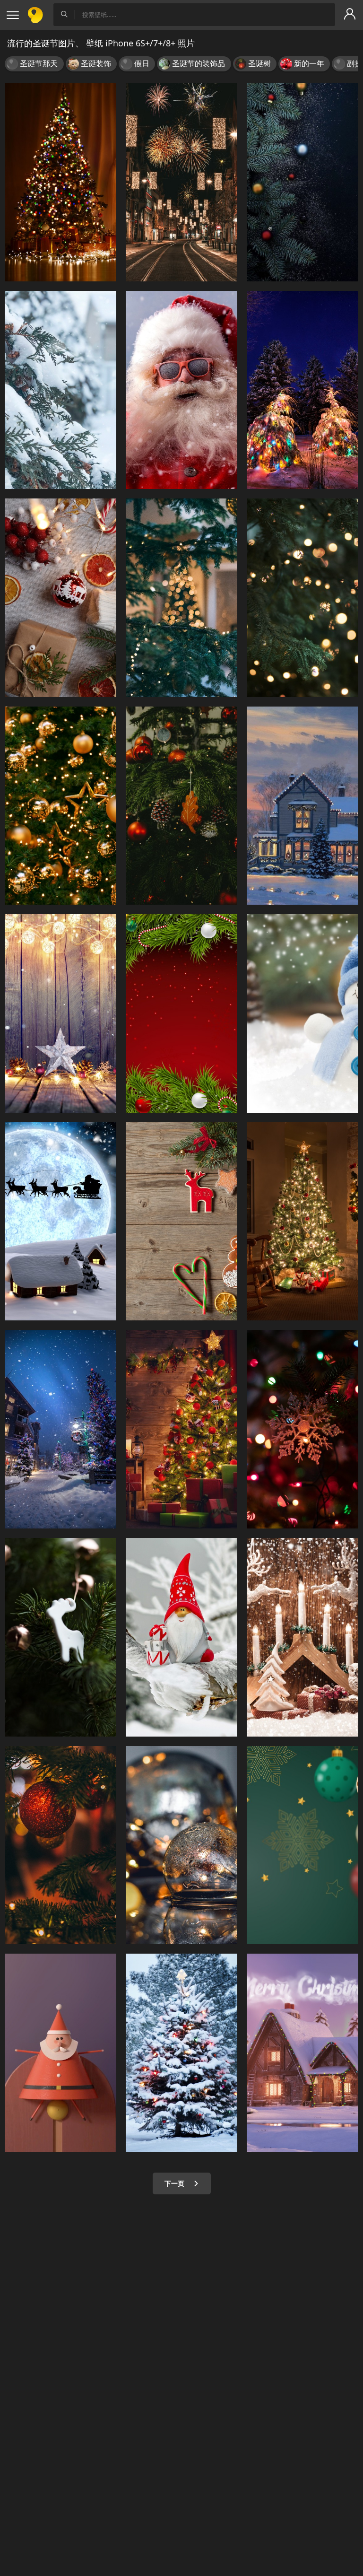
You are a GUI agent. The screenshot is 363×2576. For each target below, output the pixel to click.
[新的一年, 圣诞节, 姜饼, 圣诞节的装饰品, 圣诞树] (181, 1222)
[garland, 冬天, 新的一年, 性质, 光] (302, 390)
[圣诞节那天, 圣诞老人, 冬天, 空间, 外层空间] (60, 1222)
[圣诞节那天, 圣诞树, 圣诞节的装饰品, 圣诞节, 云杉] (60, 1845)
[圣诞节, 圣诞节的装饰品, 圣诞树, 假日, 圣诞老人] (60, 2053)
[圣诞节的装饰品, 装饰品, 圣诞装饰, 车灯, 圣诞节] (181, 1845)
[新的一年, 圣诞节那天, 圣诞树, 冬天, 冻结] (181, 2053)
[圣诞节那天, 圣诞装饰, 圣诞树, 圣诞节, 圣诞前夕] (302, 1222)
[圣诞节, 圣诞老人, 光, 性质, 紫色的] (302, 2053)
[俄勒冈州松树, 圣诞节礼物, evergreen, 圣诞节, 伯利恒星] (181, 806)
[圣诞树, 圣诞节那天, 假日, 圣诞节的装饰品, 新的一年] (60, 806)
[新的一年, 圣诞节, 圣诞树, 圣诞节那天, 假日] (302, 182)
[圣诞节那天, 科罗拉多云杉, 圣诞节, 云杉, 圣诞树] (181, 598)
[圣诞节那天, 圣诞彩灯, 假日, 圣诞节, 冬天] (60, 1013)
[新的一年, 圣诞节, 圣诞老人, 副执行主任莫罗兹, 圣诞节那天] (181, 390)
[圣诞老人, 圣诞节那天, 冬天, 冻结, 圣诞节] (181, 1637)
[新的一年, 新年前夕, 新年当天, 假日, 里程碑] (181, 182)
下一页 (175, 2183)
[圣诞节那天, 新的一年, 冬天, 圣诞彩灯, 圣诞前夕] (302, 1637)
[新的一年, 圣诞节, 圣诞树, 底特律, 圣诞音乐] (181, 1013)
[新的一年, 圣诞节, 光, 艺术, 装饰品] (302, 1845)
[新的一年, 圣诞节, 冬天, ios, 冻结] (60, 390)
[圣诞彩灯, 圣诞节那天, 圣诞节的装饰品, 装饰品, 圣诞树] (302, 1429)
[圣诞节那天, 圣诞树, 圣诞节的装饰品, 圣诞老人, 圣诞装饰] (60, 1637)
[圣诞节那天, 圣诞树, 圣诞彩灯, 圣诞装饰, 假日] (60, 182)
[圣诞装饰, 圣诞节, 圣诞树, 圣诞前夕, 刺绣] (60, 598)
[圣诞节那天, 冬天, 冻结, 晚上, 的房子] (302, 806)
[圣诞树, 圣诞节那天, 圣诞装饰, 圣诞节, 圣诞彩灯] (181, 1429)
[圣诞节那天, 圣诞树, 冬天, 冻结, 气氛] (60, 1429)
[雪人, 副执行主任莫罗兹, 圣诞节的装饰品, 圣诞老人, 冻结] (302, 1013)
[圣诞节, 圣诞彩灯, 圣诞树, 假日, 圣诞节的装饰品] (302, 598)
